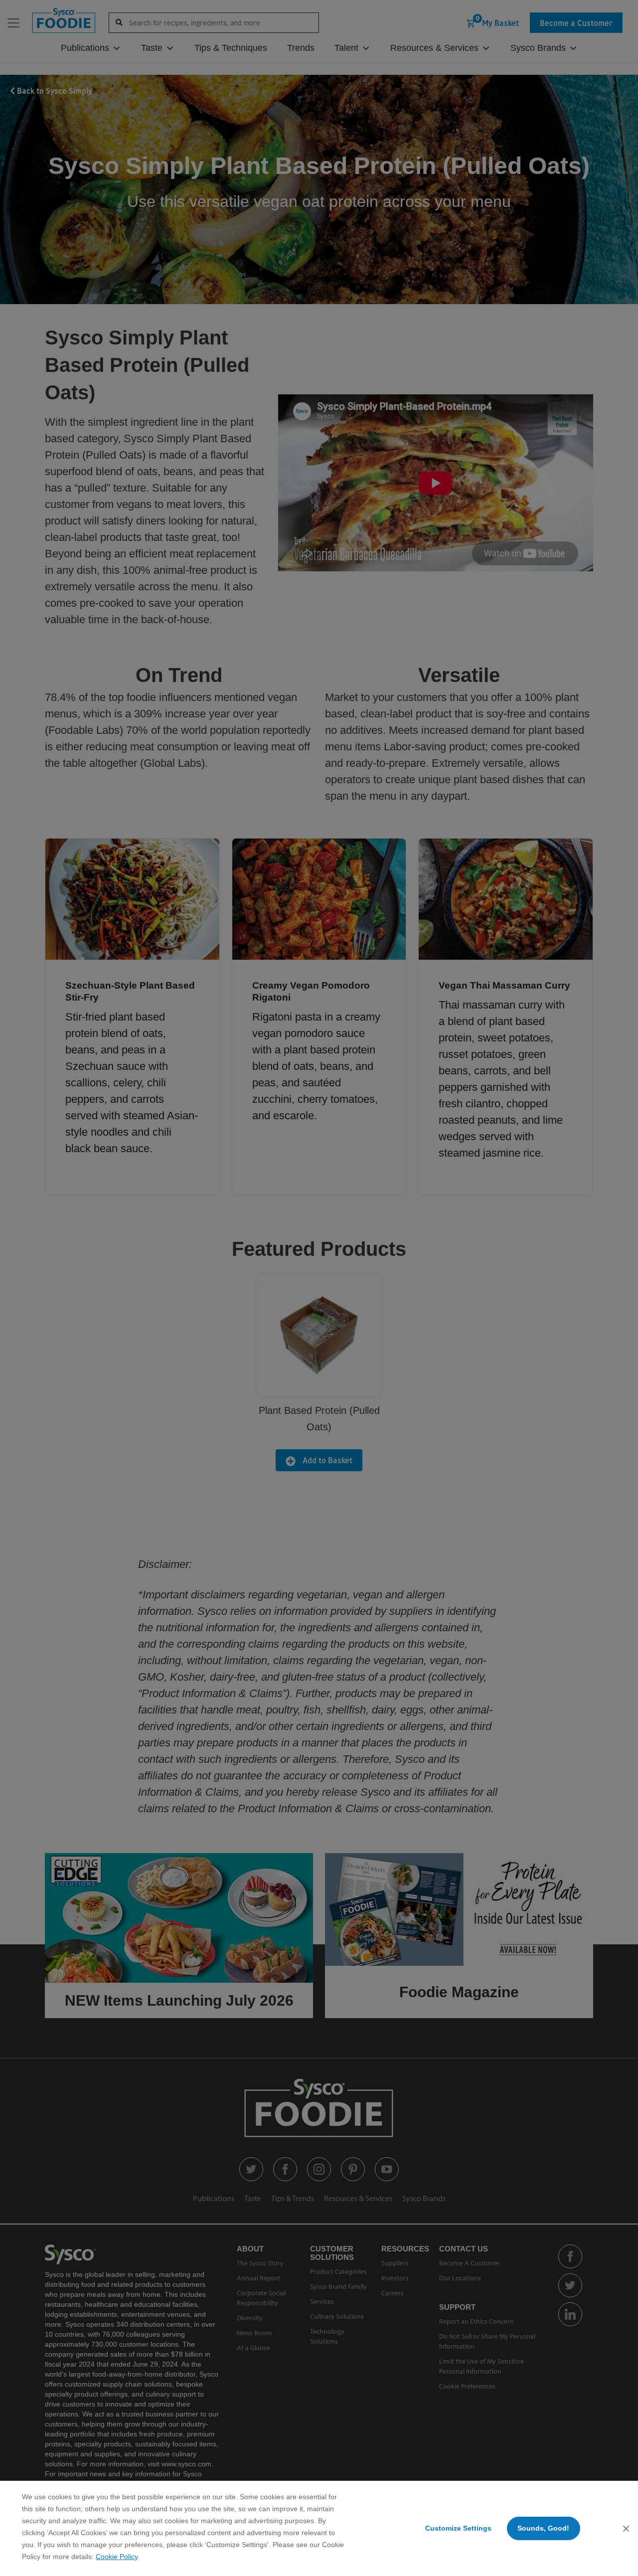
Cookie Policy (117, 2557)
